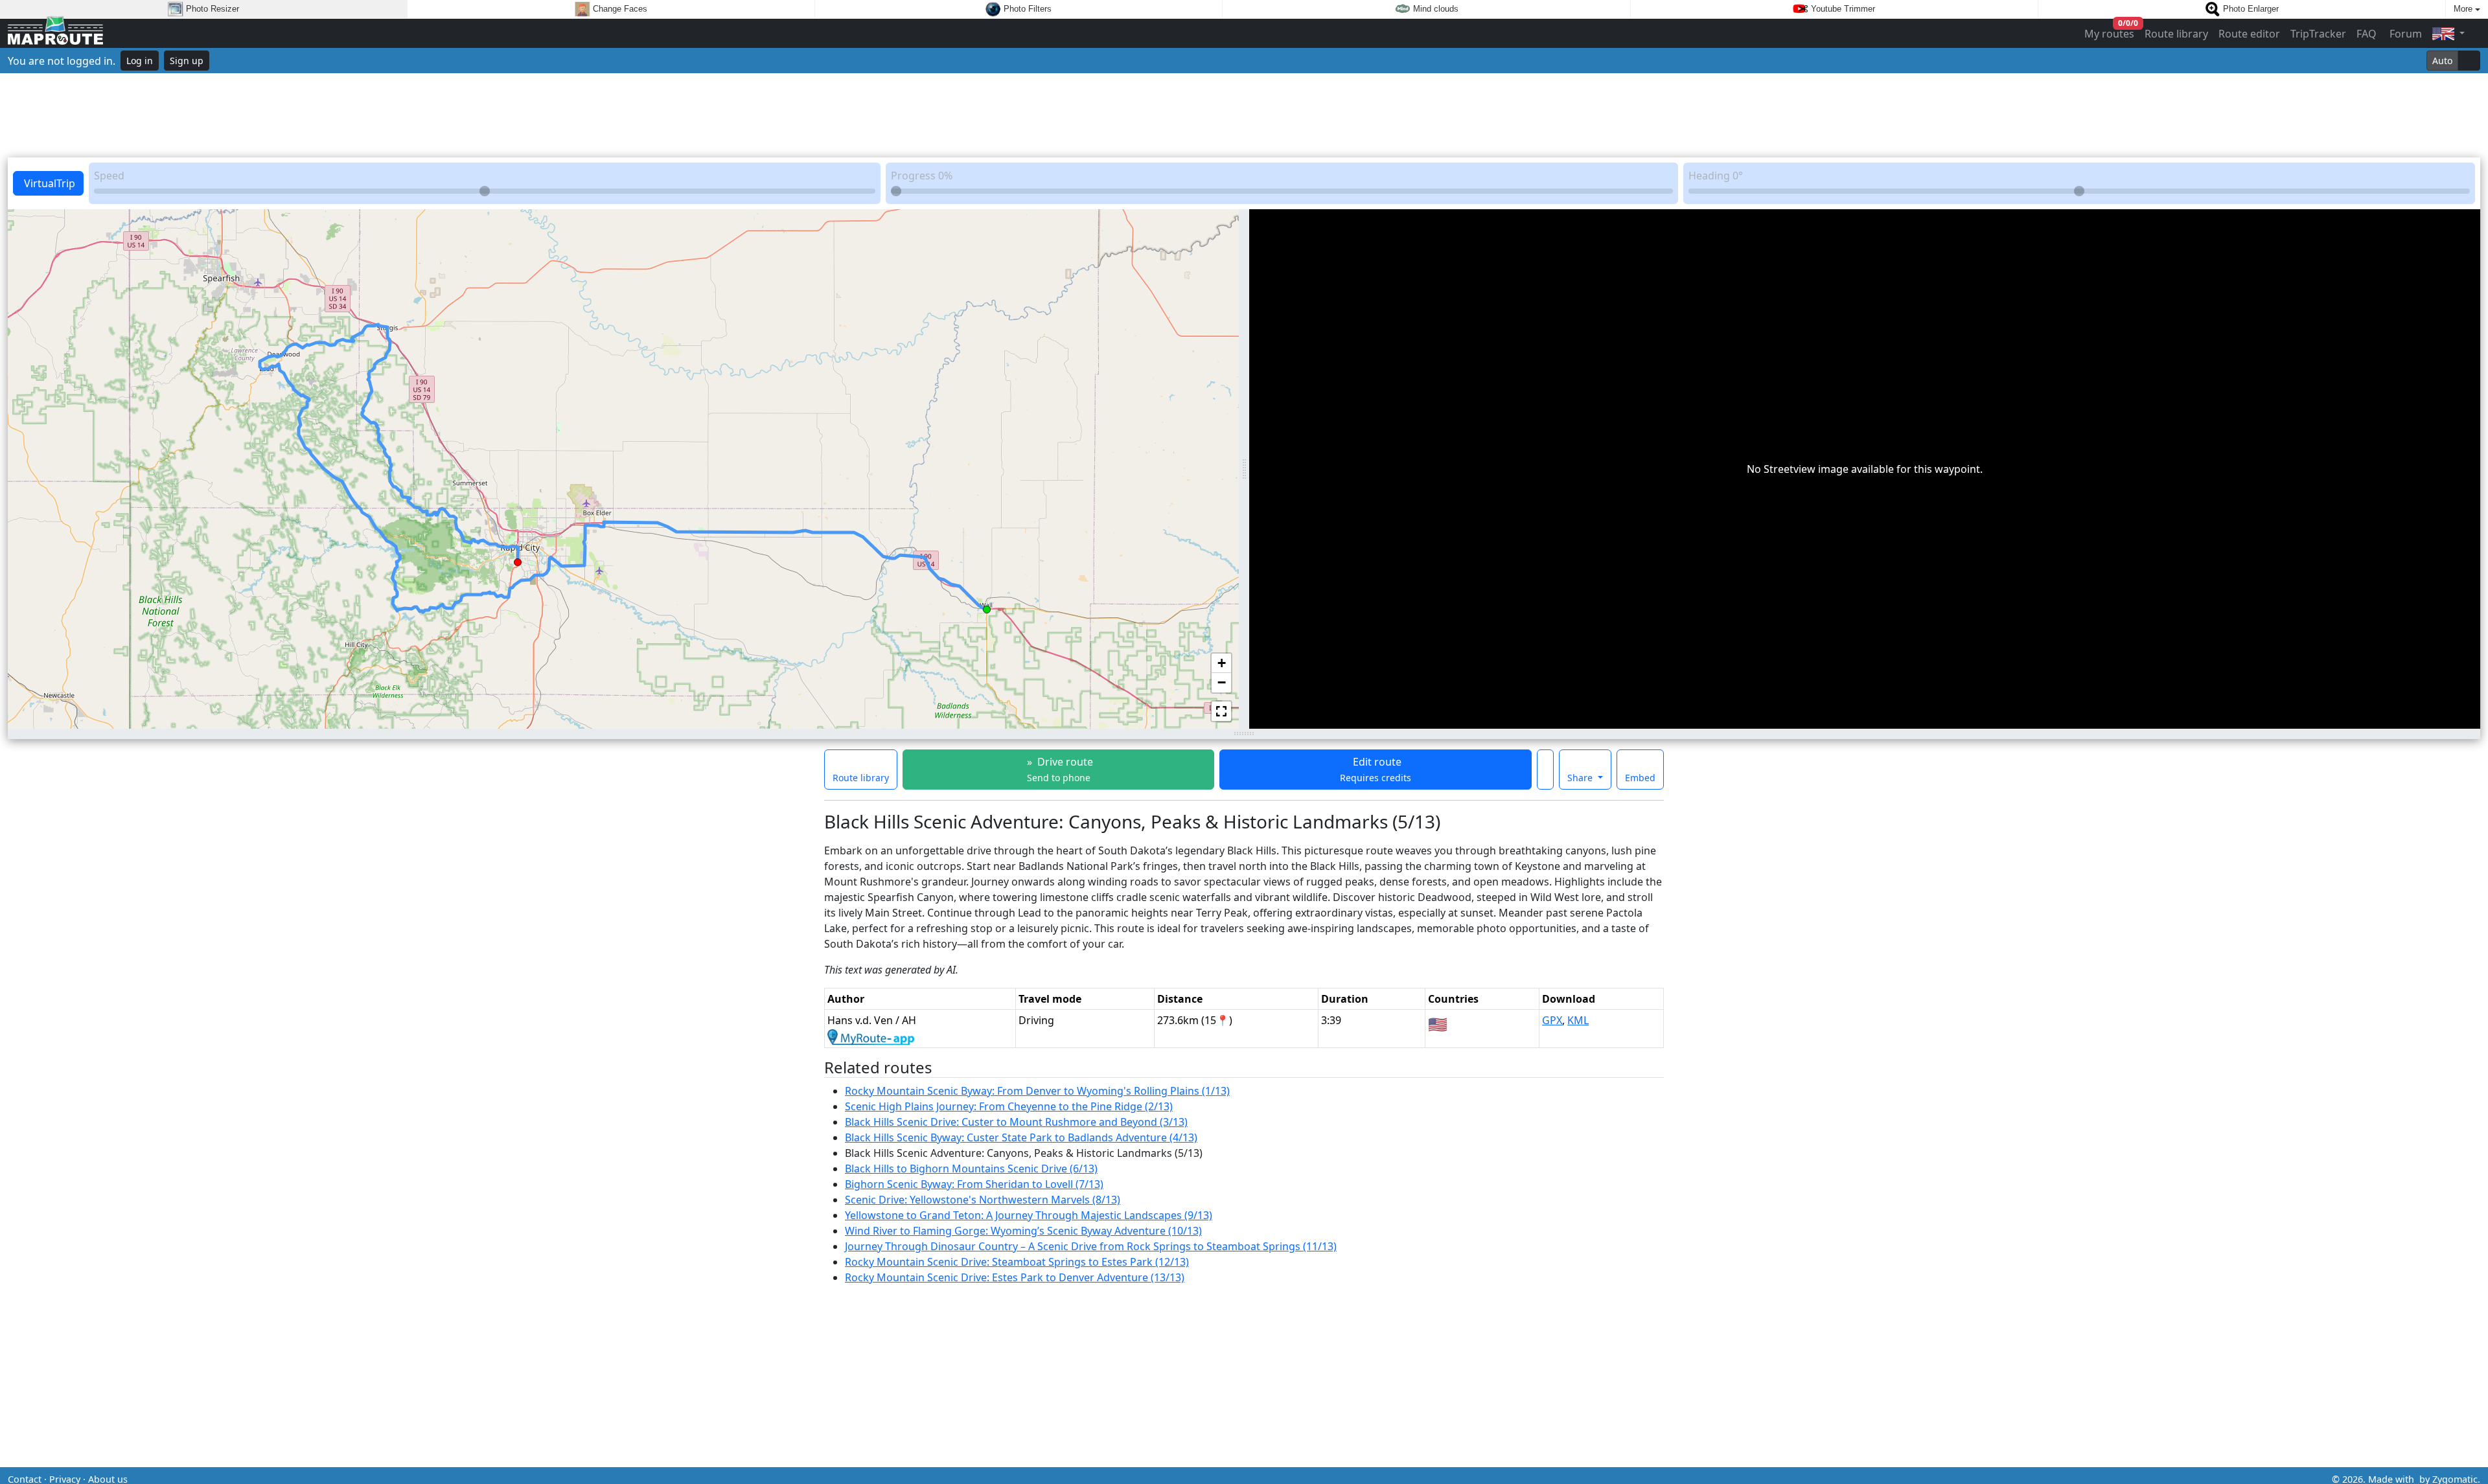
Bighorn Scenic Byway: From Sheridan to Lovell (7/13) (974, 1184)
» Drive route (1059, 769)
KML (1578, 1020)
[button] (987, 607)
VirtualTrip (48, 183)
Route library (2176, 34)
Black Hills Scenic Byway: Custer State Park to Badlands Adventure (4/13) (1021, 1137)
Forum (2404, 34)
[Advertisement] (1244, 115)
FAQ (2367, 34)
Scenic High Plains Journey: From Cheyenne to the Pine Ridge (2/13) (1009, 1106)
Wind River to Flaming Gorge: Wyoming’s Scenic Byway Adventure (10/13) (1023, 1231)
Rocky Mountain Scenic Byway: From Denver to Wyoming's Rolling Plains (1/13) (1037, 1091)
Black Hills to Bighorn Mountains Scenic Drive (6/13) (971, 1169)
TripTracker (2318, 34)
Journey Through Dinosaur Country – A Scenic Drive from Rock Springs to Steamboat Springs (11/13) (1091, 1246)
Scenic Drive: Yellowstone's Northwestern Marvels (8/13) (983, 1200)
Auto (2442, 61)
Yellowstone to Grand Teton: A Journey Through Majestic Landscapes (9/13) (1029, 1215)
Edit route (1376, 769)
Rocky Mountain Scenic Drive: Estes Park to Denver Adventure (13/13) (1015, 1277)
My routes (2110, 31)
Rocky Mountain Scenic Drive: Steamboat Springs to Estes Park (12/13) (1017, 1262)
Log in (140, 61)
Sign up (187, 61)
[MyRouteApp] (871, 1036)
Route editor (2249, 34)
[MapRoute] (55, 33)
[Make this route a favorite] (1545, 770)
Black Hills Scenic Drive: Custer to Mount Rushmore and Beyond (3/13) (1016, 1122)
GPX (1552, 1020)
